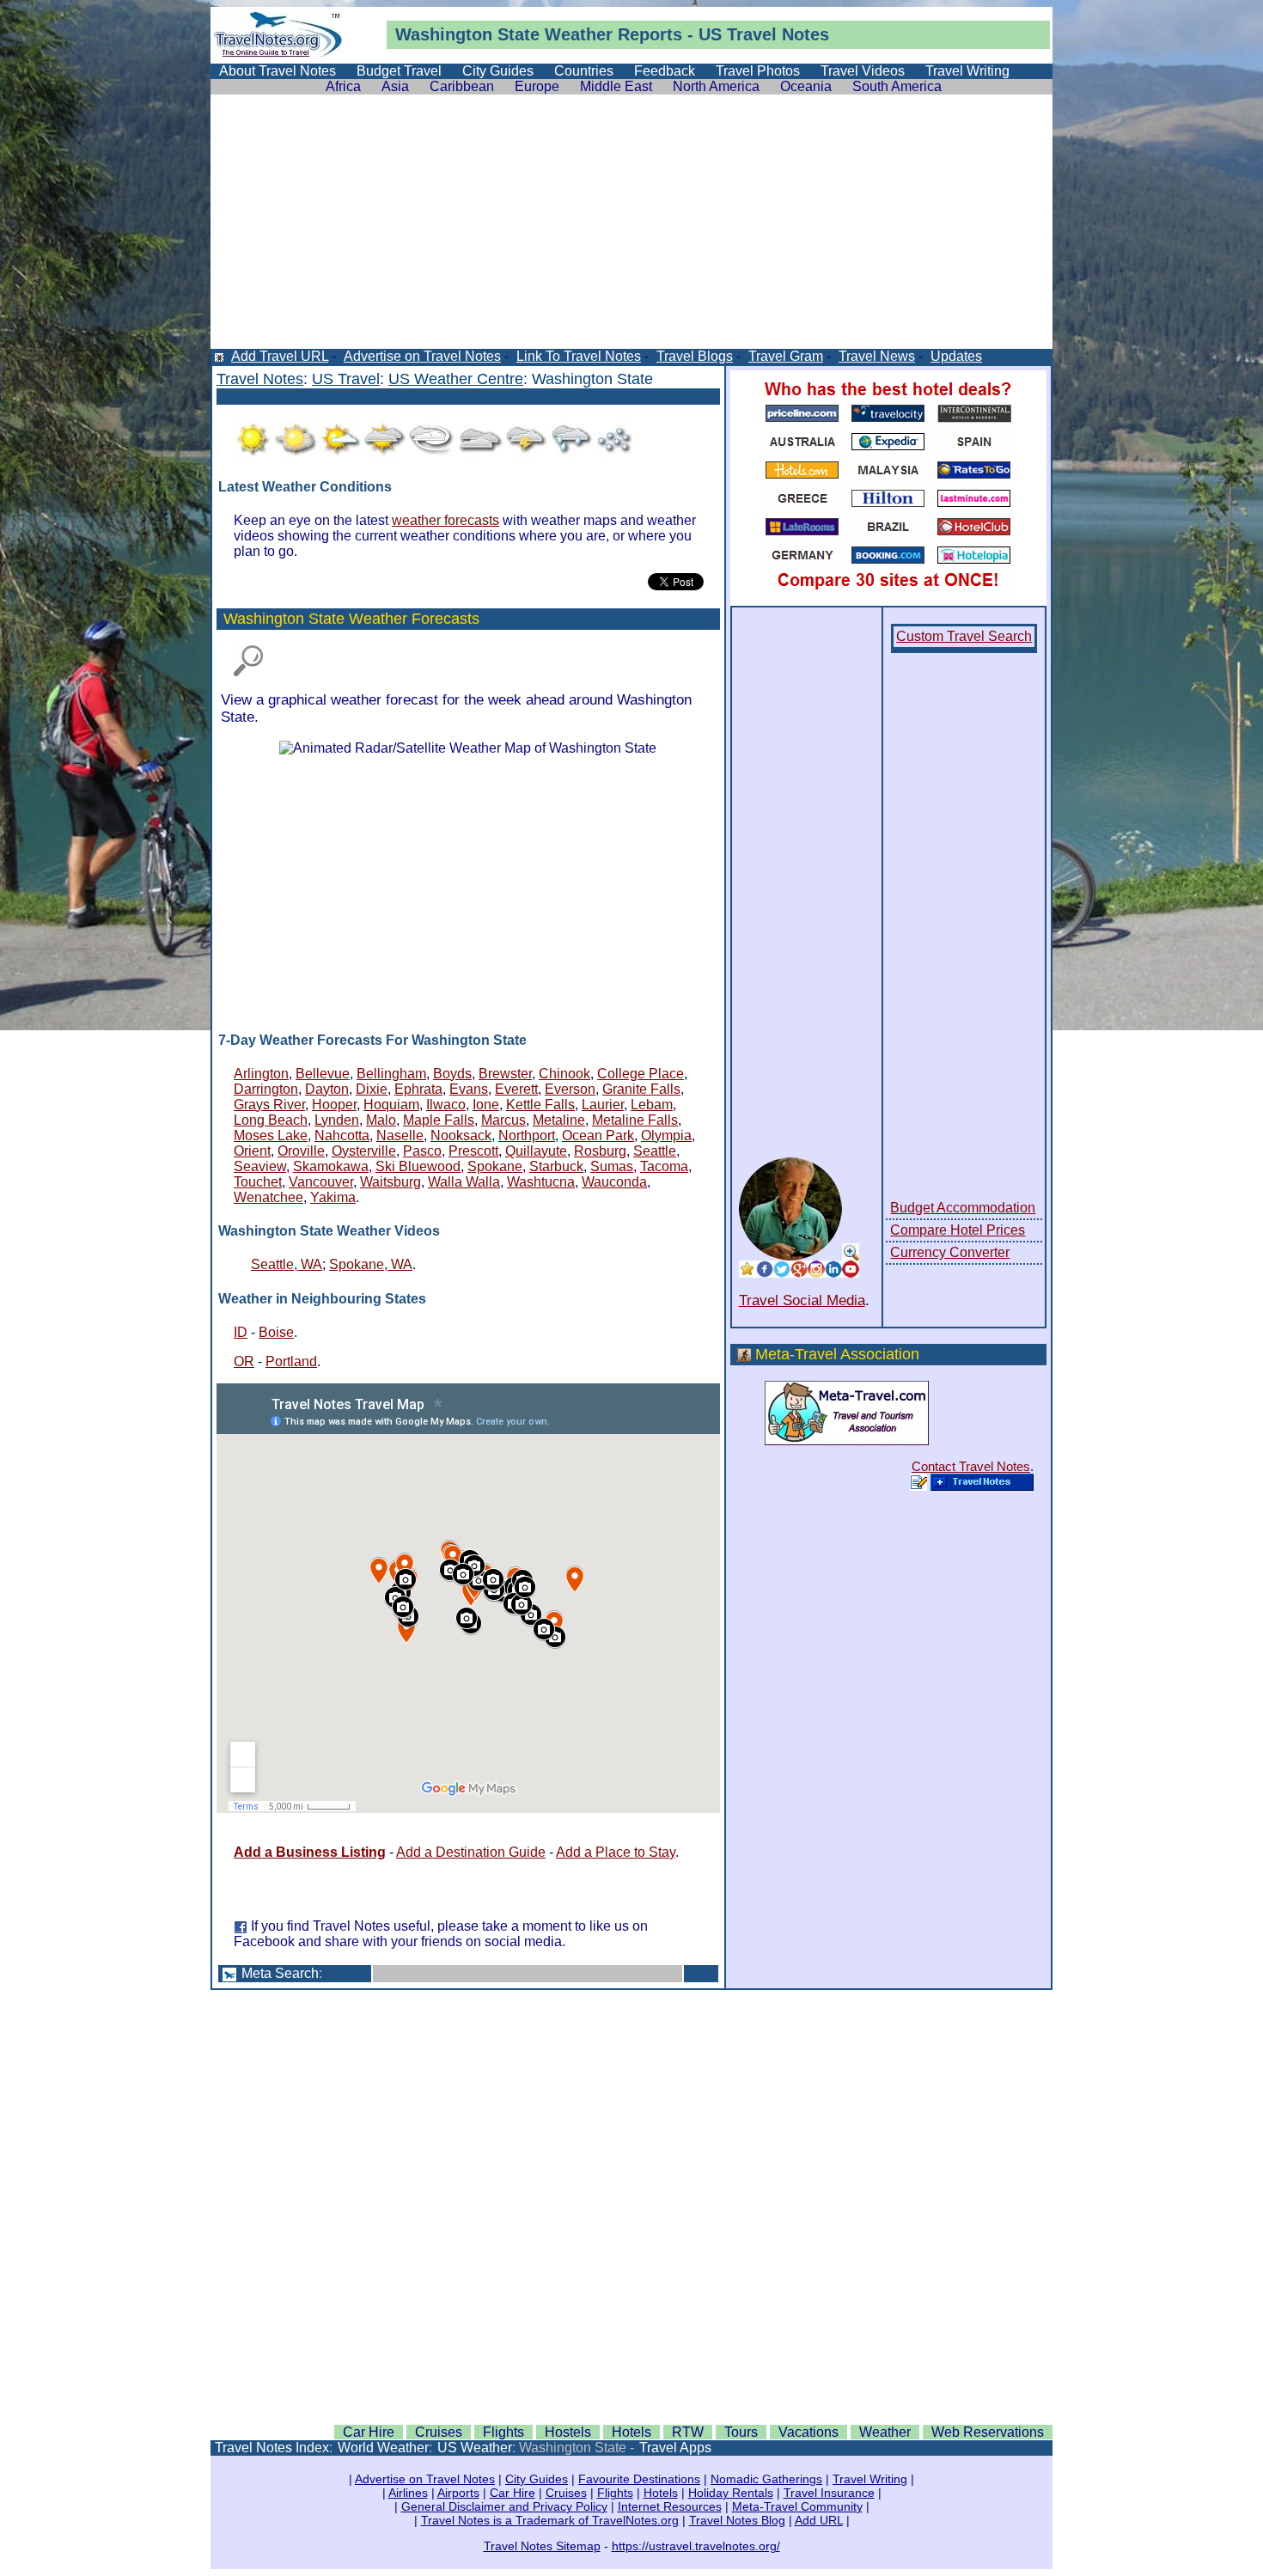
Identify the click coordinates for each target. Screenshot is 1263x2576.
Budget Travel (399, 71)
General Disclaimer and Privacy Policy (504, 2506)
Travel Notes (260, 379)
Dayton (327, 1089)
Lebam (652, 1105)
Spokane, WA (371, 1264)
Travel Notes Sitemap (542, 2546)
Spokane (495, 1166)
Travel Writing (967, 71)
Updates (956, 356)
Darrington (266, 1089)
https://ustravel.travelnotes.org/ (696, 2546)
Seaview (260, 1166)
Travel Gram (786, 356)
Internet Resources (670, 2506)
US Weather (475, 2448)
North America (716, 86)
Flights (503, 2432)
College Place (641, 1074)
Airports (458, 2493)
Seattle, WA (287, 1264)
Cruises (439, 2432)
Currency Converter (950, 1252)
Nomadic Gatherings (766, 2479)
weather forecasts (445, 520)
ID (241, 1332)
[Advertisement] (631, 229)
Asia (395, 86)
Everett (516, 1089)
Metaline (559, 1120)
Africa (343, 86)
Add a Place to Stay (616, 1852)
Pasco (422, 1151)
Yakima (333, 1197)
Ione (486, 1105)
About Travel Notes (278, 71)
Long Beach (271, 1120)
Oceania (806, 86)
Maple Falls (439, 1120)
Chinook (564, 1074)
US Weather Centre (456, 379)
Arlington (261, 1074)
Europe (537, 86)
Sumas (612, 1166)
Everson (570, 1089)
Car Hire (369, 2432)
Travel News (877, 356)
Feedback (665, 71)
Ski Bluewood (418, 1166)
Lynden (337, 1120)
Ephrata (418, 1089)
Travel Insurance (829, 2493)
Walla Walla (464, 1182)
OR (244, 1361)
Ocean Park (598, 1135)
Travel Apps (675, 2448)
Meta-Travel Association (837, 1354)
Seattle (655, 1151)
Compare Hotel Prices (958, 1230)
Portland (291, 1361)
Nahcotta (342, 1135)
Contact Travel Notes (971, 1466)
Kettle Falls (540, 1105)
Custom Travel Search (964, 636)
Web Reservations (988, 2432)
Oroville (301, 1151)
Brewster (505, 1074)
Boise (276, 1332)
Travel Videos (863, 71)
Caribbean (462, 86)
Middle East (616, 86)
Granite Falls (641, 1089)
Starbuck (556, 1166)
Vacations (808, 2432)
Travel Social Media (802, 1300)
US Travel (346, 379)
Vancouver (321, 1182)
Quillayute (536, 1151)
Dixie (372, 1089)
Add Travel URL (280, 356)
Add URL (819, 2520)
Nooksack (461, 1135)
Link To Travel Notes (579, 356)
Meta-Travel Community (797, 2506)
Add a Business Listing (310, 1852)
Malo (381, 1120)
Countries (584, 71)
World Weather (383, 2448)
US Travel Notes (764, 34)
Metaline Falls (635, 1120)
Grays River (269, 1105)
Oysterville (364, 1151)
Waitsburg (390, 1182)
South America (897, 86)
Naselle (400, 1135)
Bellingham (391, 1074)
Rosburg (600, 1151)
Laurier (603, 1105)
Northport (527, 1135)
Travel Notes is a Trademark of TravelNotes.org (550, 2520)
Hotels (631, 2432)
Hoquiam (391, 1105)
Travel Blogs (695, 356)
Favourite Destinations (639, 2479)
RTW (688, 2432)
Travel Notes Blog (737, 2520)
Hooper (334, 1105)
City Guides (498, 71)
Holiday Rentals (731, 2493)
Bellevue (323, 1074)
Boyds (452, 1074)
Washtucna (541, 1182)
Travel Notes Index (272, 2448)
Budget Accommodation (963, 1208)
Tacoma (664, 1166)
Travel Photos (758, 71)
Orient (252, 1151)
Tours (741, 2432)
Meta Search (280, 1973)
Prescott (473, 1151)
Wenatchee (268, 1197)
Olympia (666, 1135)
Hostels (568, 2432)
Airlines (408, 2493)
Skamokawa (331, 1166)
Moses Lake (271, 1135)
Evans (469, 1089)
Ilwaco (446, 1105)
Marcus (503, 1120)
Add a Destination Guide (471, 1852)
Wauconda (614, 1182)
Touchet (258, 1182)
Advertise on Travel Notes (422, 356)
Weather (579, 34)
